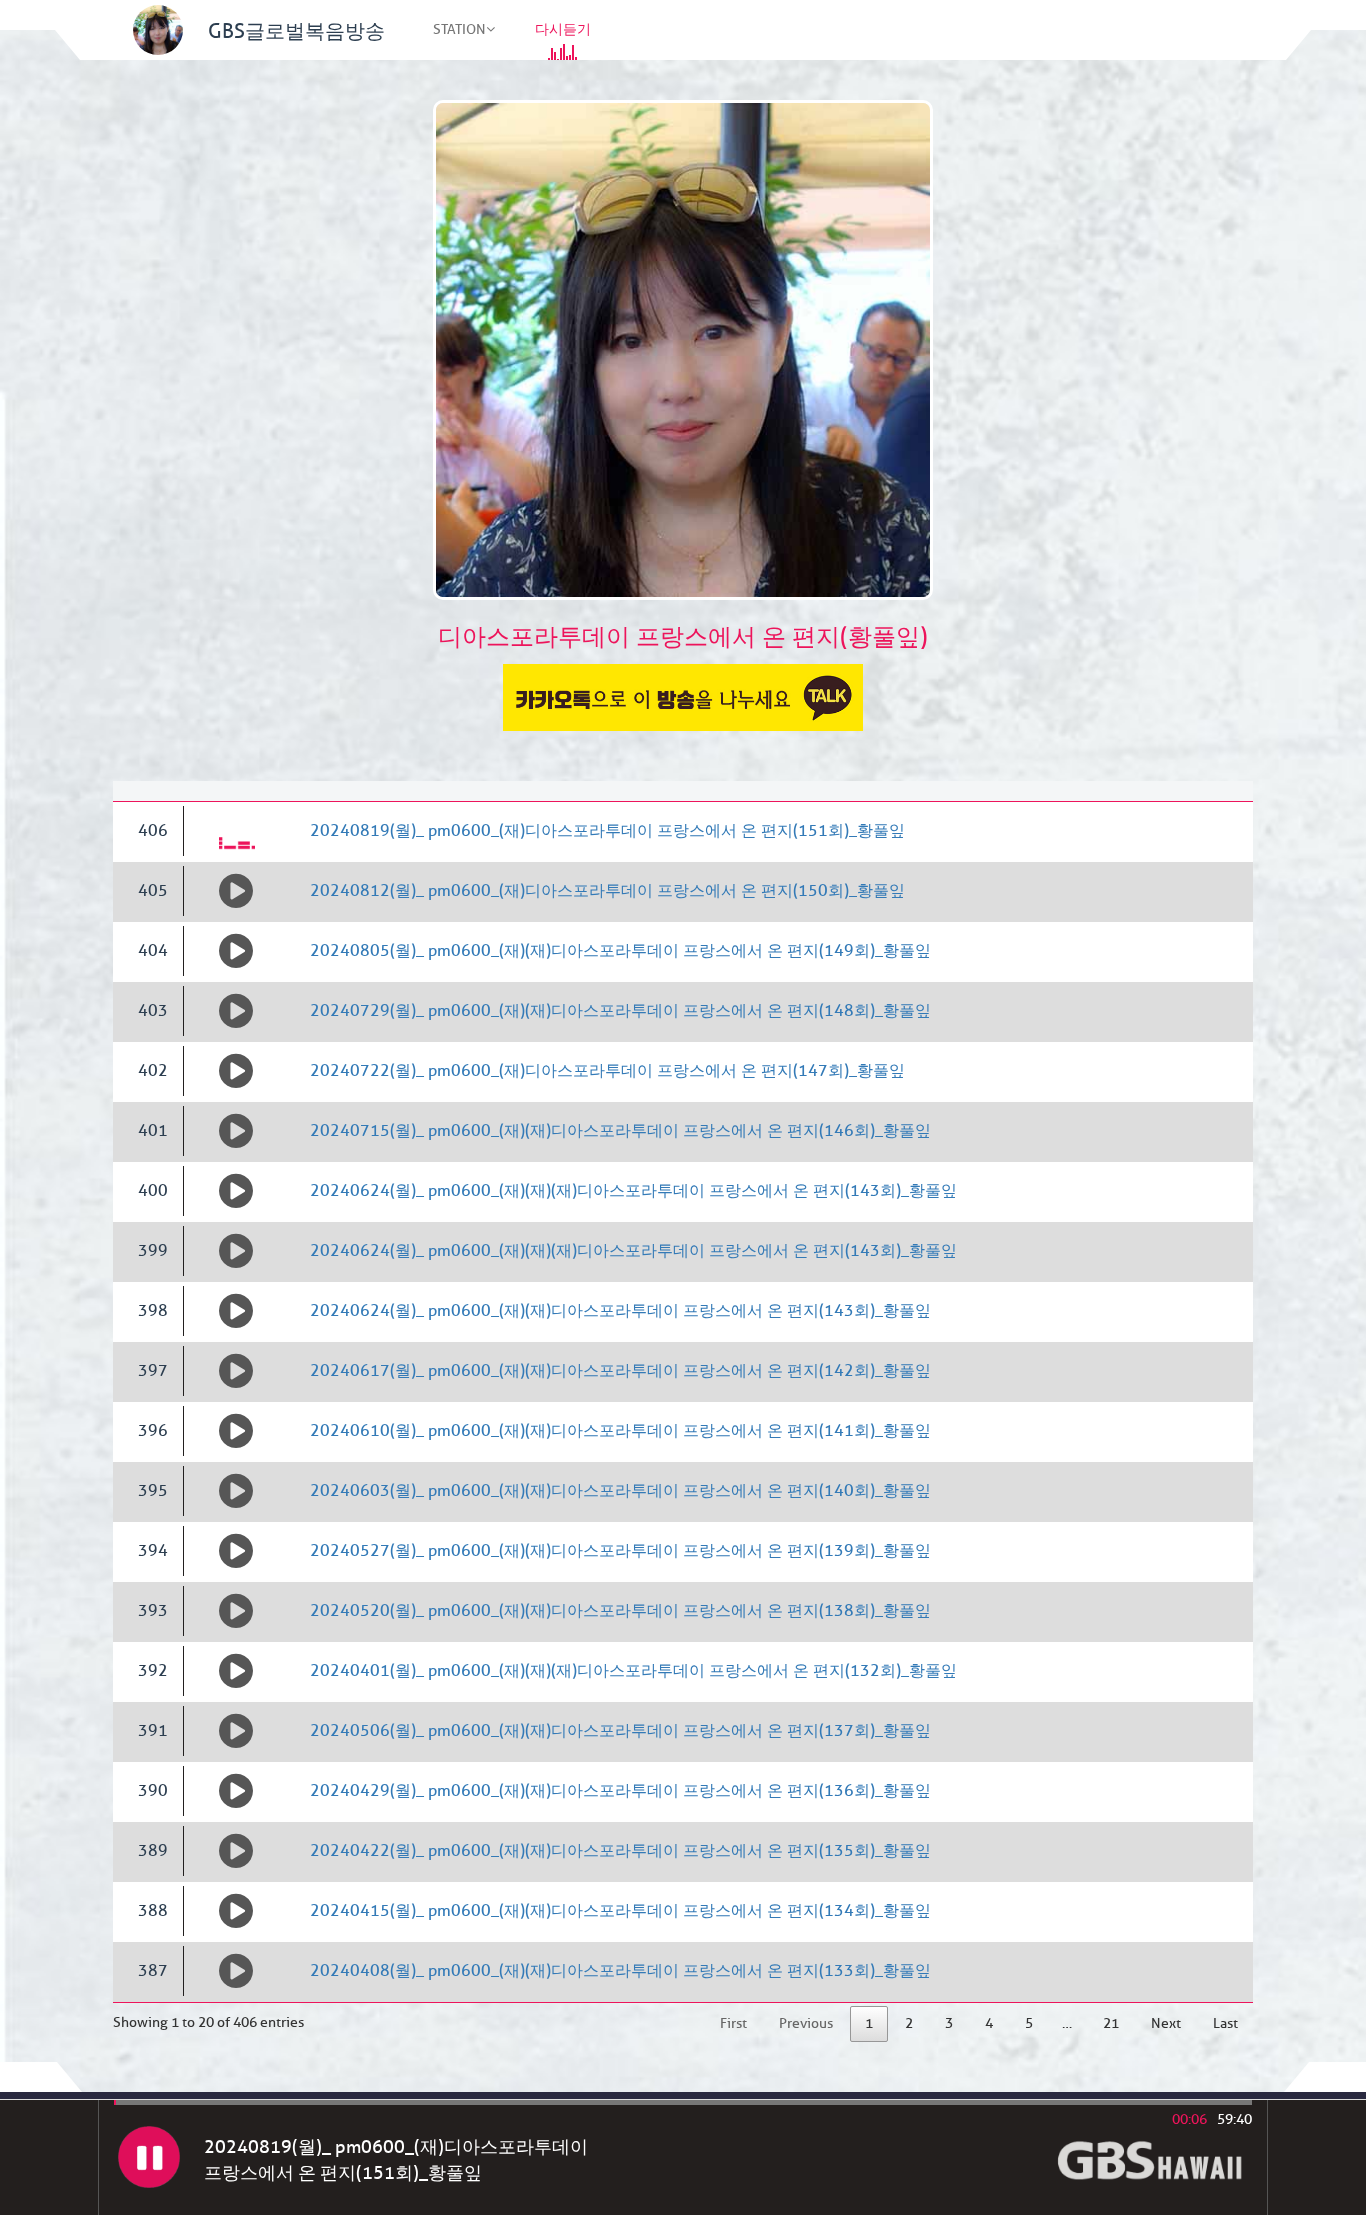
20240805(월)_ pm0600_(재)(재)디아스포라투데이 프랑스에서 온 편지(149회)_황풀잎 (620, 951)
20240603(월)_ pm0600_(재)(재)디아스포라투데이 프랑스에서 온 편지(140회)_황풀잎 (620, 1491)
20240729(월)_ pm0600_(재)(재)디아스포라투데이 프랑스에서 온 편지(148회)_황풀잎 (620, 1011)
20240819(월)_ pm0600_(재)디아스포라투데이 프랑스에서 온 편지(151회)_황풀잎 (607, 831)
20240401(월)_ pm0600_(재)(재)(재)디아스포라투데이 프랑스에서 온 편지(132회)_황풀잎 (633, 1671)
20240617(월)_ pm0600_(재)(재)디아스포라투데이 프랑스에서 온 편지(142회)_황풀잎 (620, 1371)
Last (1225, 2023)
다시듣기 (563, 29)
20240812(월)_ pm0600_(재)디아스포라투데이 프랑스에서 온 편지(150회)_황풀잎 (607, 891)
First (733, 2023)
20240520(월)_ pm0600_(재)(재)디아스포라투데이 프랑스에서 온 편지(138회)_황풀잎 (620, 1611)
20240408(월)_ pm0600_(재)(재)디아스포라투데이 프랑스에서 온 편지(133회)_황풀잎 (620, 1971)
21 (1111, 2023)
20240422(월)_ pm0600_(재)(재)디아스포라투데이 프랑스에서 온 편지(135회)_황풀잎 (620, 1851)
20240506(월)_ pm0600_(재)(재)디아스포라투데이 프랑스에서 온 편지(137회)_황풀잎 (620, 1731)
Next (1166, 2023)
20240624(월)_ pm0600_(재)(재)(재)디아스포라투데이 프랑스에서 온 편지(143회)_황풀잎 (633, 1191)
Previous (806, 2023)
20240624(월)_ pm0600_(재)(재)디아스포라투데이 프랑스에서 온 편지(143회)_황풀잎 (620, 1311)
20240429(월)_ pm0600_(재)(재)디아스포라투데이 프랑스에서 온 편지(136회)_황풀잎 (620, 1791)
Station (459, 29)
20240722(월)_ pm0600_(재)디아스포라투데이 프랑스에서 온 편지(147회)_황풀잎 (607, 1071)
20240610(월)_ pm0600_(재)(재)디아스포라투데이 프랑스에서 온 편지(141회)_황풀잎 (620, 1431)
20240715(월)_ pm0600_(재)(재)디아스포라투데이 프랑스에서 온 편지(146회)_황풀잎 (620, 1131)
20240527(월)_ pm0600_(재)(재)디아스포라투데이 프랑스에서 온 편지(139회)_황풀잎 (620, 1551)
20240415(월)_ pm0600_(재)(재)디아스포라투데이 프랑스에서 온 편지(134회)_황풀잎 (620, 1911)
